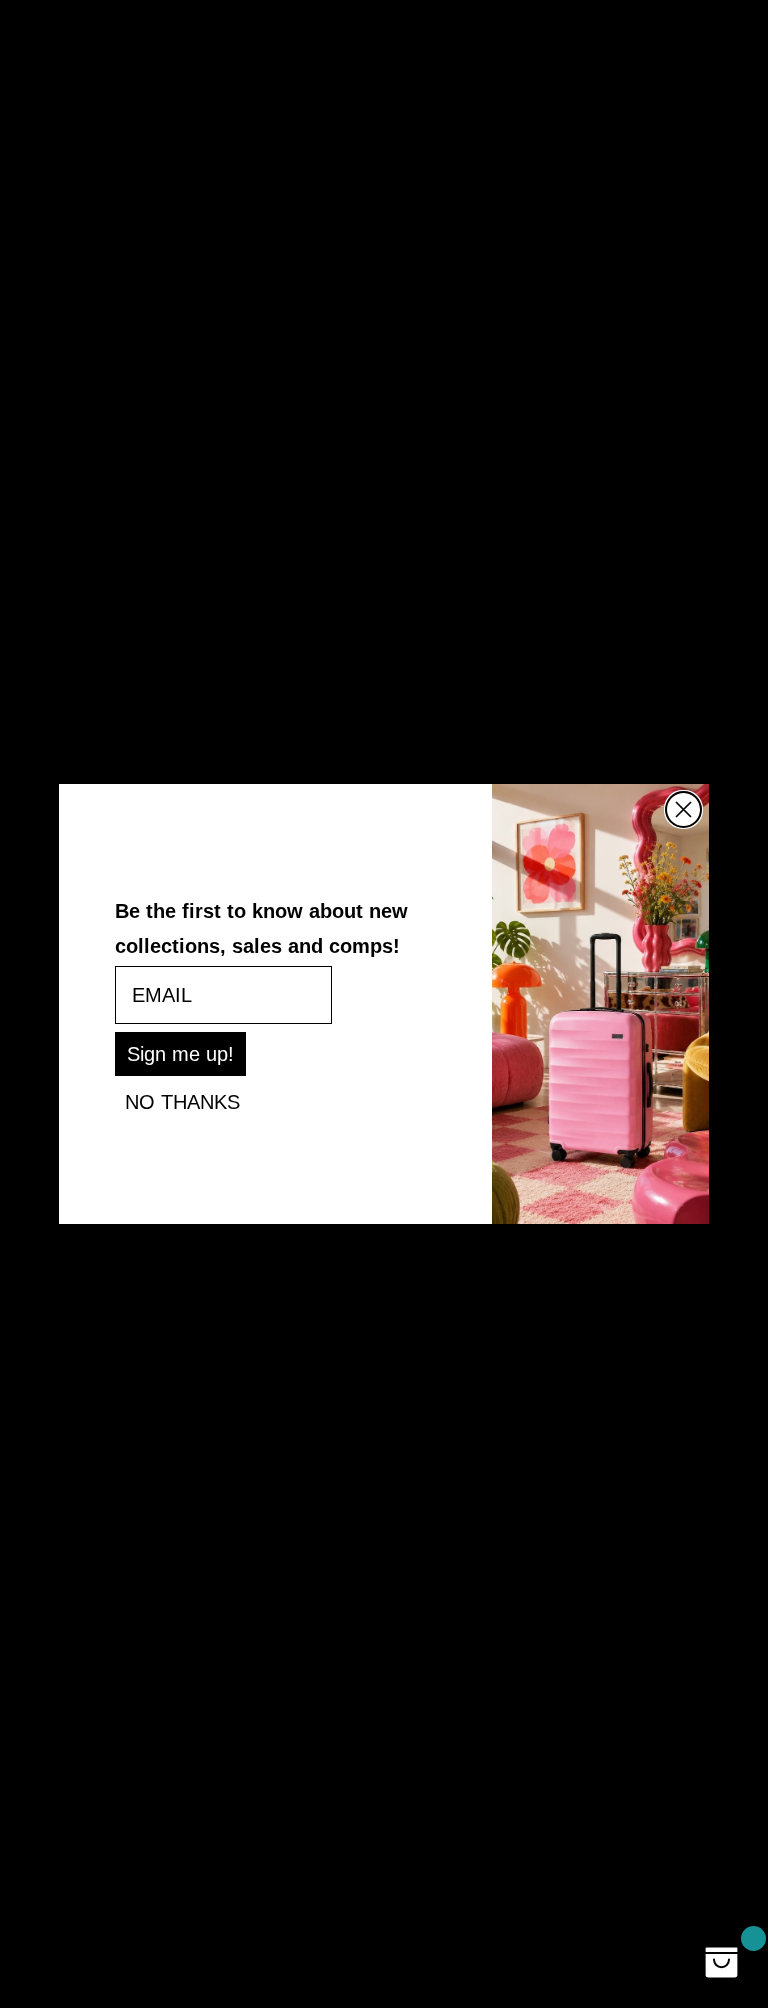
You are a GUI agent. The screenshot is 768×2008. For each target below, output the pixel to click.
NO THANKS (182, 1102)
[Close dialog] (683, 809)
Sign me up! (180, 1054)
